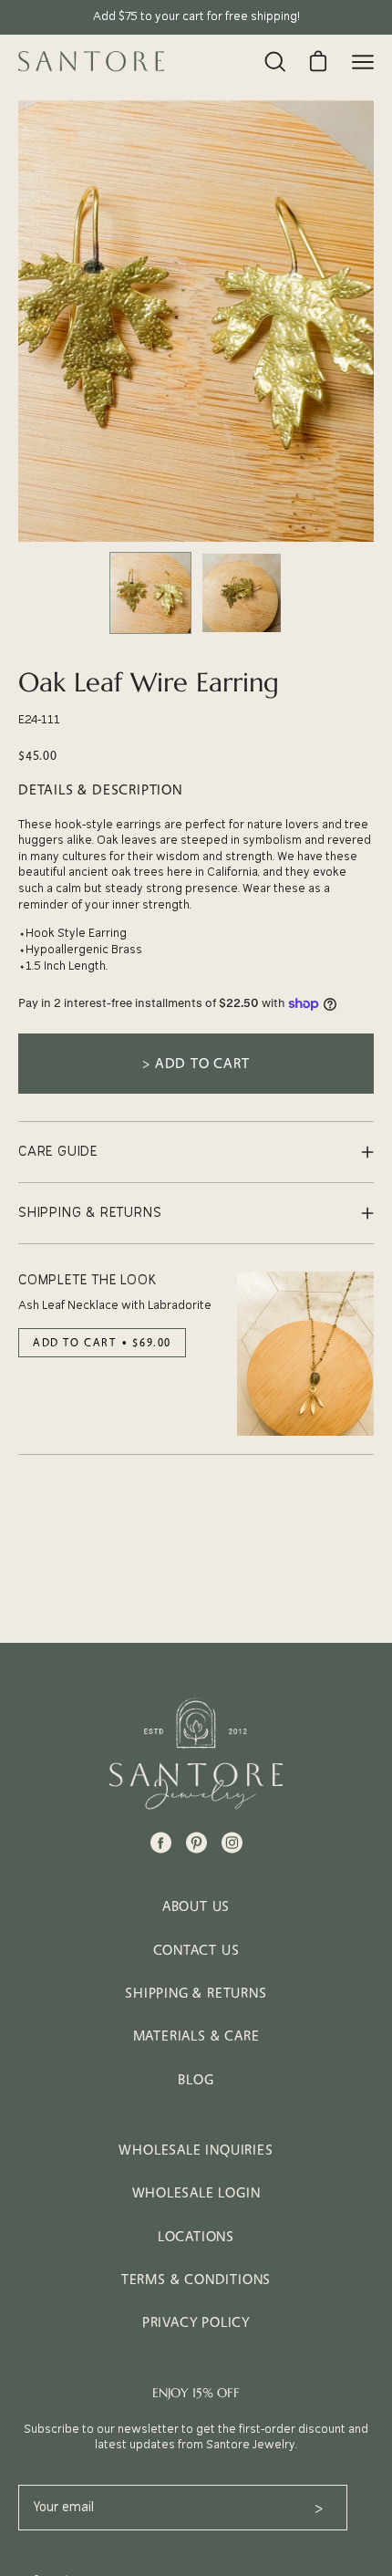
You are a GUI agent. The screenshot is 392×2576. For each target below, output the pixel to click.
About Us (196, 1906)
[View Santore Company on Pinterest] (196, 1843)
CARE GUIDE (58, 1152)
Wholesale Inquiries (196, 2150)
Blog (196, 2079)
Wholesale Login (196, 2192)
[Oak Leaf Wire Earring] (150, 593)
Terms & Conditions (196, 2279)
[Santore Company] (91, 61)
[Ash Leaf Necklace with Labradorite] (305, 1354)
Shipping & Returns (196, 1993)
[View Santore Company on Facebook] (161, 1843)
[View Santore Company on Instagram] (232, 1843)
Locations (196, 2236)
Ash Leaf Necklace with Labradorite (115, 1305)
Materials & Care (196, 2036)
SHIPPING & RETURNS (90, 1213)
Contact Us (196, 1950)
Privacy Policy (196, 2322)
